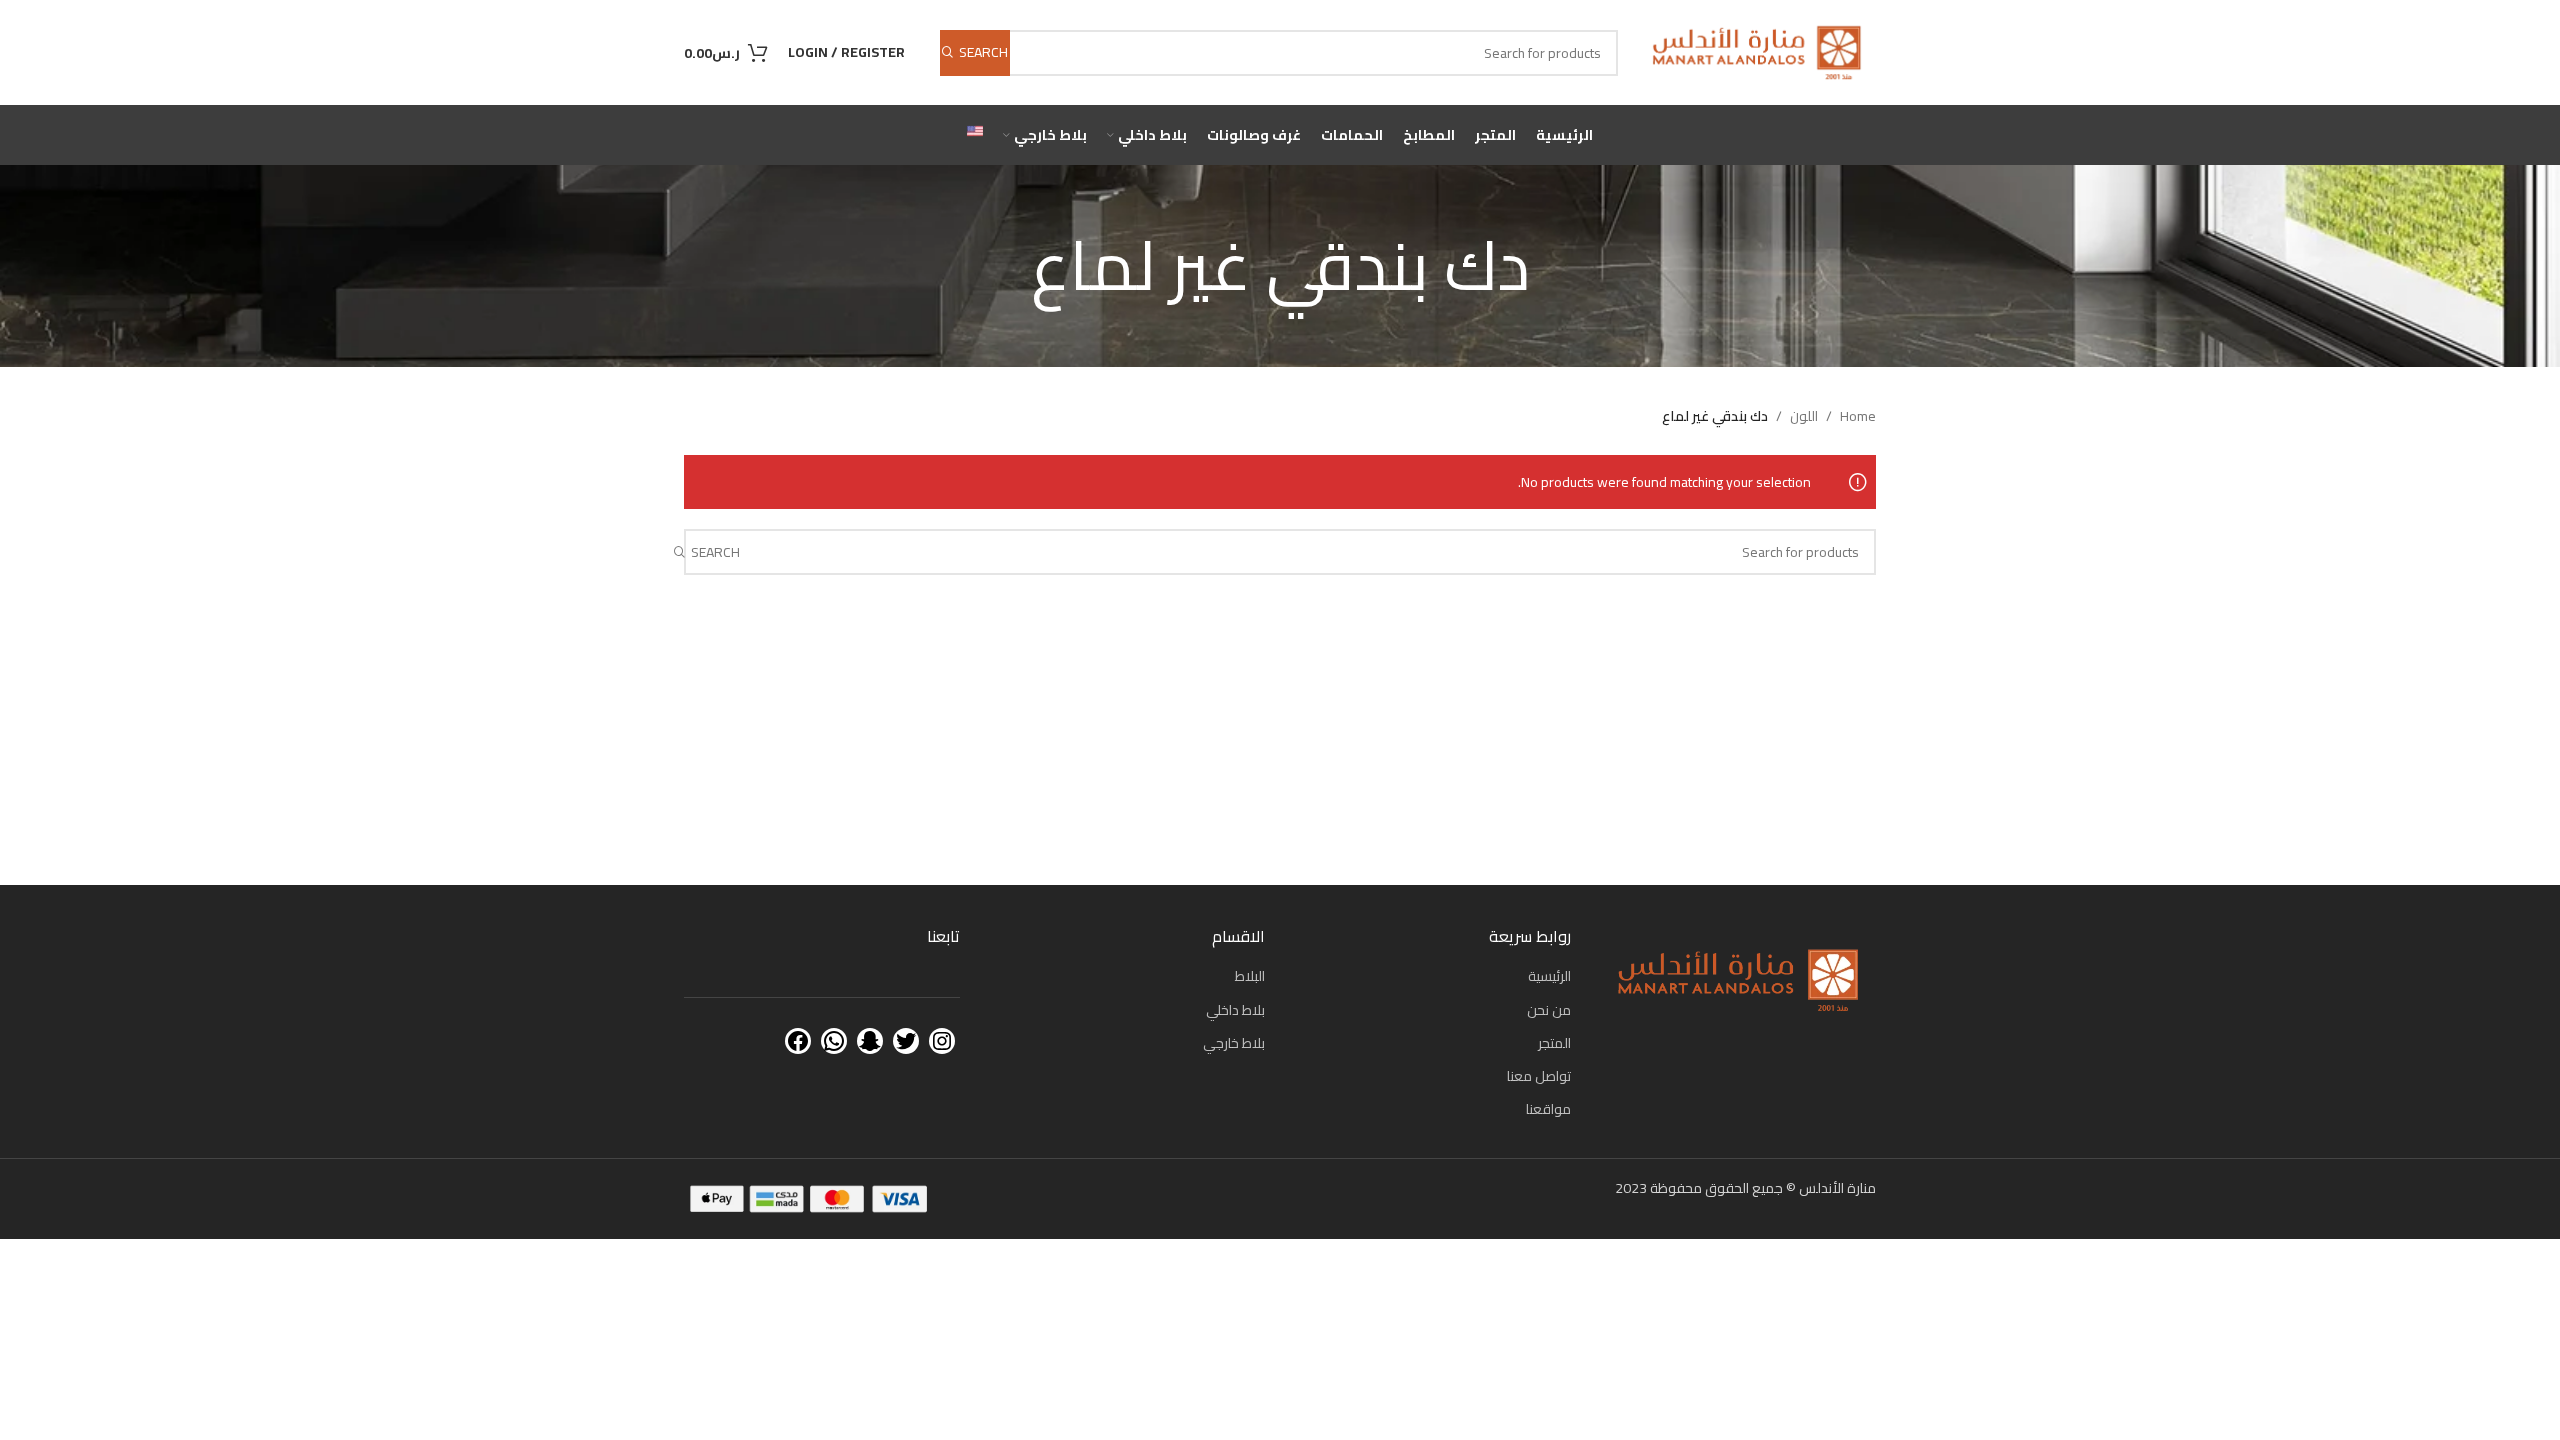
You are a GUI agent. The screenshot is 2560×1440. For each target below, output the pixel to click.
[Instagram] (942, 1041)
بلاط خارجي (1234, 1043)
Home (1858, 416)
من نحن (1549, 1010)
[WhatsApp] (834, 1041)
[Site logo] (1757, 51)
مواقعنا (1548, 1109)
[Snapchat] (870, 1041)
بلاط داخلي (1235, 1010)
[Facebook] (798, 1041)
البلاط (1250, 976)
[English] (975, 135)
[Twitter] (906, 1041)
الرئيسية (1549, 976)
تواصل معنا (1539, 1076)
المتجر (1554, 1043)
